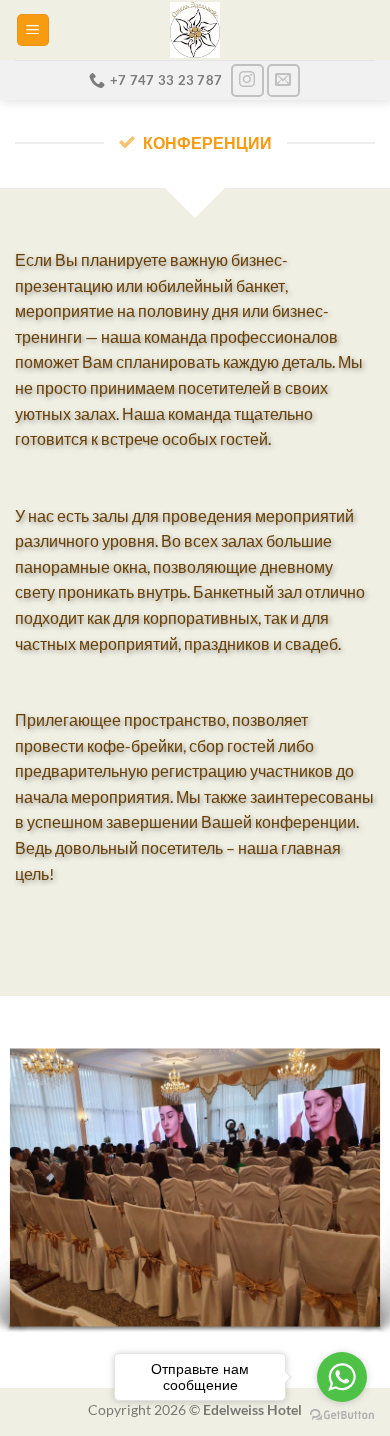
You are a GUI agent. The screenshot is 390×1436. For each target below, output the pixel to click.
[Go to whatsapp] (342, 1377)
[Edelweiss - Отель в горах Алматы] (195, 30)
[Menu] (33, 30)
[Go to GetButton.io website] (342, 1415)
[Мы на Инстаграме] (247, 80)
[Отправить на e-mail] (283, 80)
